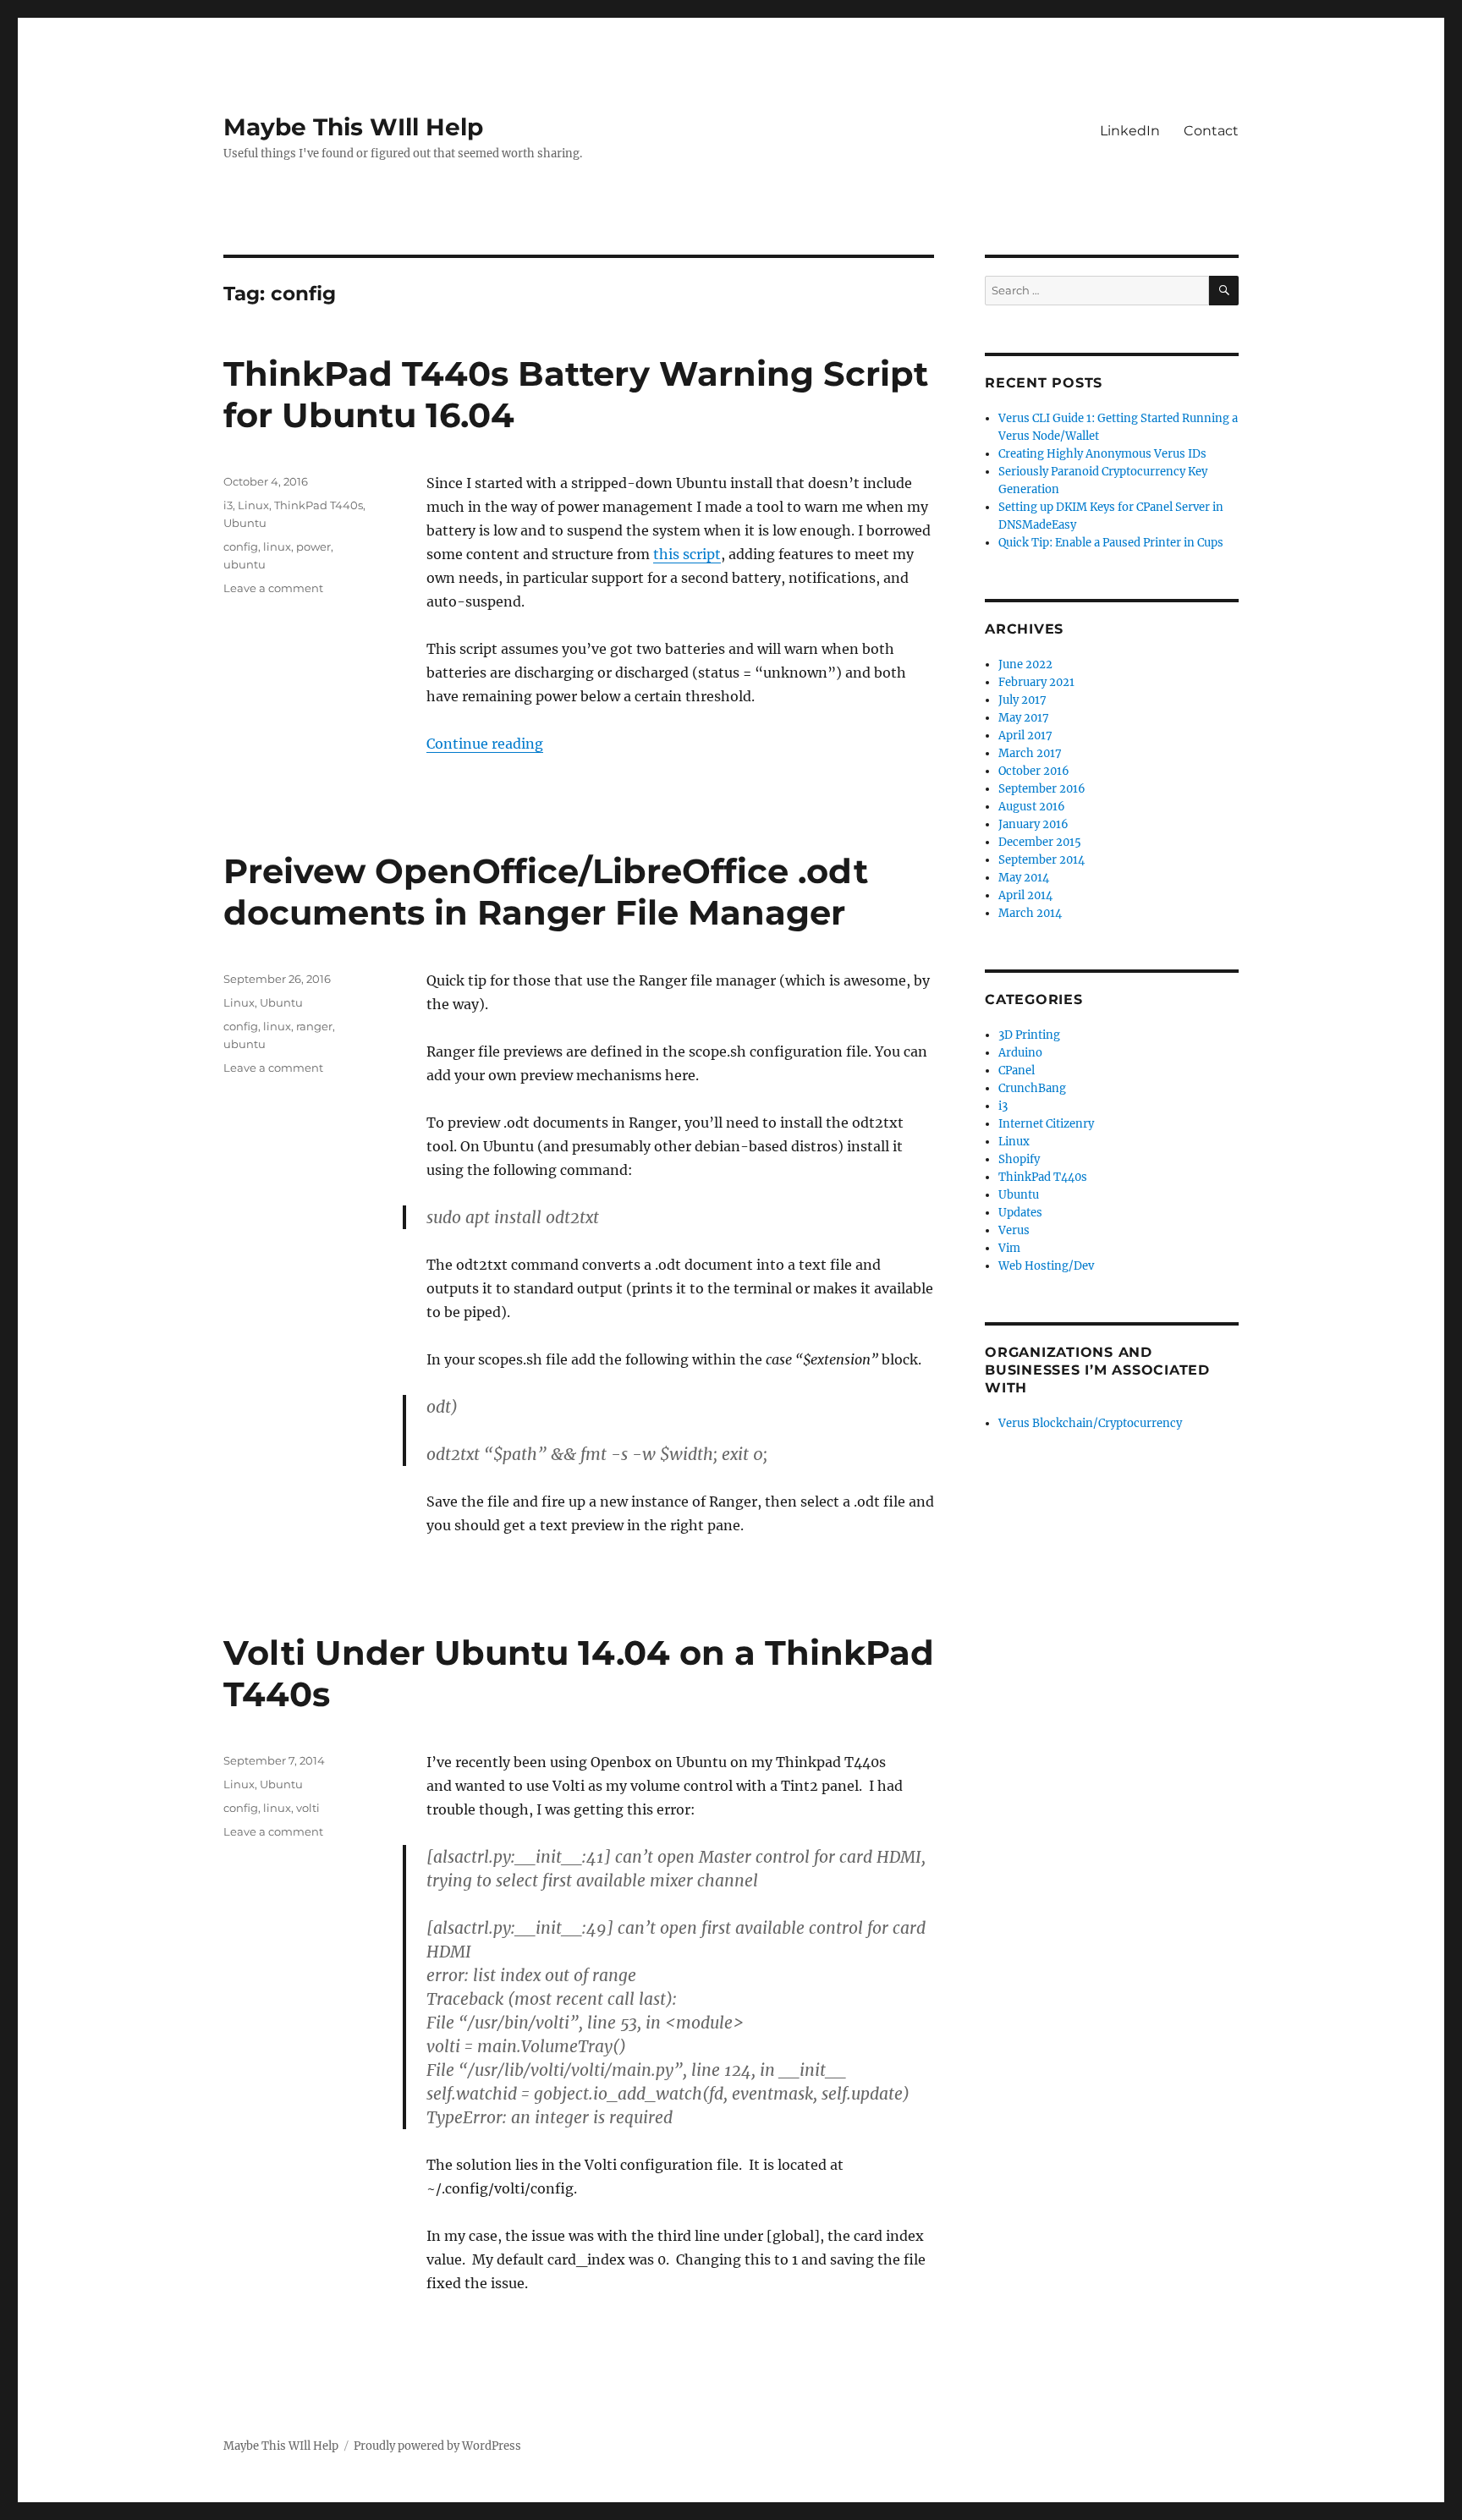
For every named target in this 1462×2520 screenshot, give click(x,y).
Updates (1020, 1213)
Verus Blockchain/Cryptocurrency (1090, 1423)
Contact (1211, 131)
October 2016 (1034, 771)
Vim (1009, 1248)
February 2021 (1036, 682)
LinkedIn (1130, 131)
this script (687, 554)
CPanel (1017, 1071)
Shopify (1019, 1159)
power (313, 546)
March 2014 (1030, 913)
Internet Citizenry (1046, 1124)
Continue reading (485, 744)
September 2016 (1042, 789)
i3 (228, 505)
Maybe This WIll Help (353, 127)
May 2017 (1024, 718)
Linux (253, 505)
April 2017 (1025, 736)
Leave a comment (273, 588)
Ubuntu (245, 523)
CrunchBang (1032, 1088)
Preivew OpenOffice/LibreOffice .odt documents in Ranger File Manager (546, 892)
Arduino (1020, 1053)
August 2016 (1032, 807)
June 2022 (1025, 664)
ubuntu (245, 564)
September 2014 (1042, 860)
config (241, 546)
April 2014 (1025, 895)
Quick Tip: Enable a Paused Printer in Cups (1111, 543)
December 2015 (1040, 842)
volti (308, 1808)
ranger (314, 1026)
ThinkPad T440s (319, 505)
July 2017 (1022, 700)
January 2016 (1033, 824)
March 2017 (1030, 753)
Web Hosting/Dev (1046, 1266)
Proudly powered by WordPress (437, 2446)
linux (277, 546)
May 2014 (1024, 878)
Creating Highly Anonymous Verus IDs (1102, 454)
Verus (1014, 1230)
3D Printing (1029, 1035)
